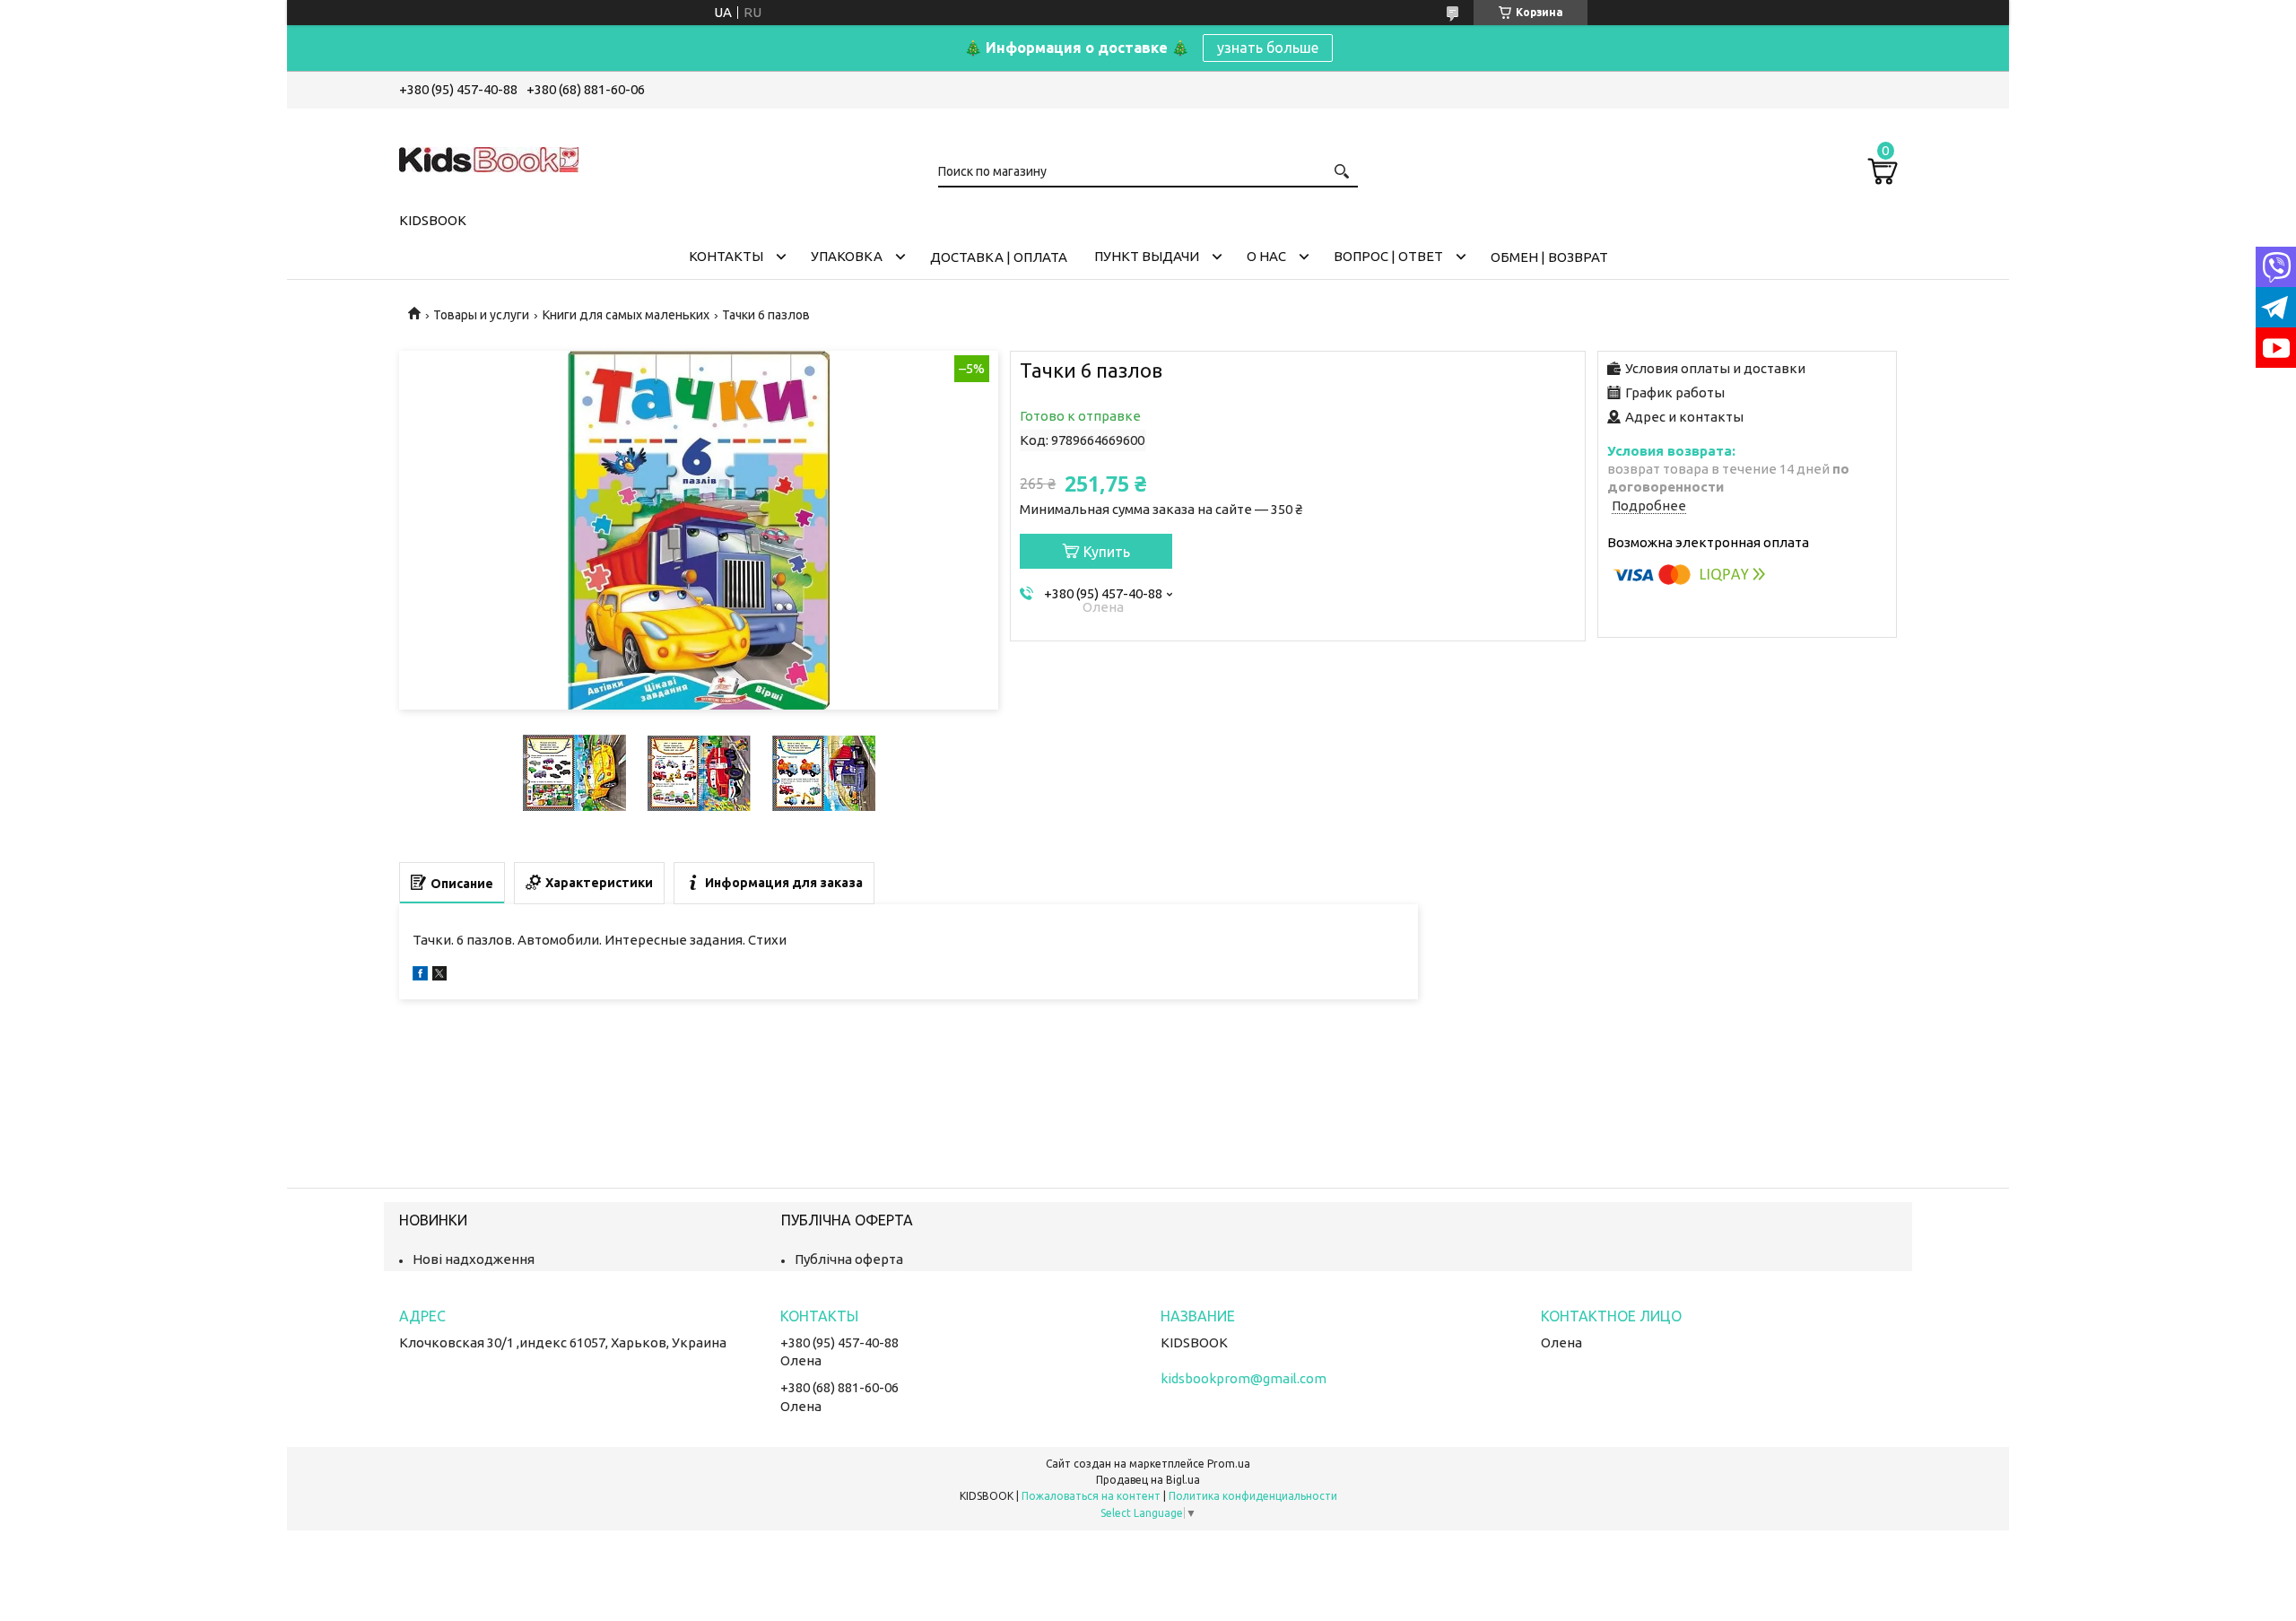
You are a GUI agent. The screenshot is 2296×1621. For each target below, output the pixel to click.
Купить (1107, 552)
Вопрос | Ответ (1388, 256)
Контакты (726, 256)
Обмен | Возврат (1549, 257)
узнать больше (1268, 48)
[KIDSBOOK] (489, 157)
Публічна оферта (849, 1259)
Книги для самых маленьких (626, 315)
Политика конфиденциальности (1253, 1496)
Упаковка (847, 256)
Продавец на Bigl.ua (1148, 1480)
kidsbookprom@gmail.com (1244, 1378)
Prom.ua (1229, 1464)
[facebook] (420, 976)
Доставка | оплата (999, 257)
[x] (439, 976)
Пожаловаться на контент (1091, 1496)
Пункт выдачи (1147, 256)
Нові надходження (474, 1259)
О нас (1266, 256)
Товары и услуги (481, 315)
